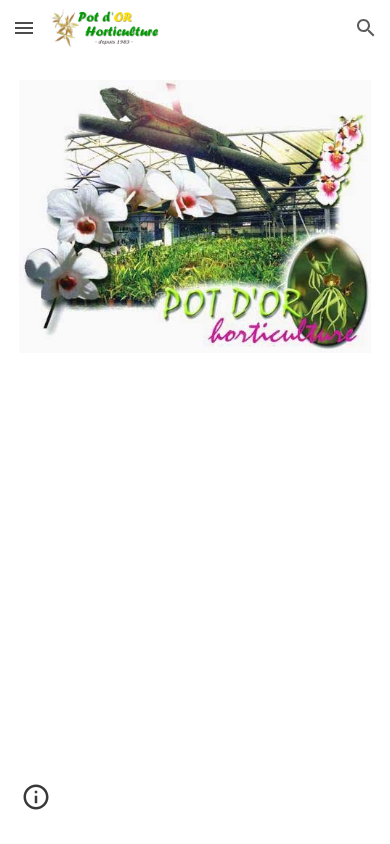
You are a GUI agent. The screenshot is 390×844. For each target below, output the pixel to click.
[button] (24, 27)
